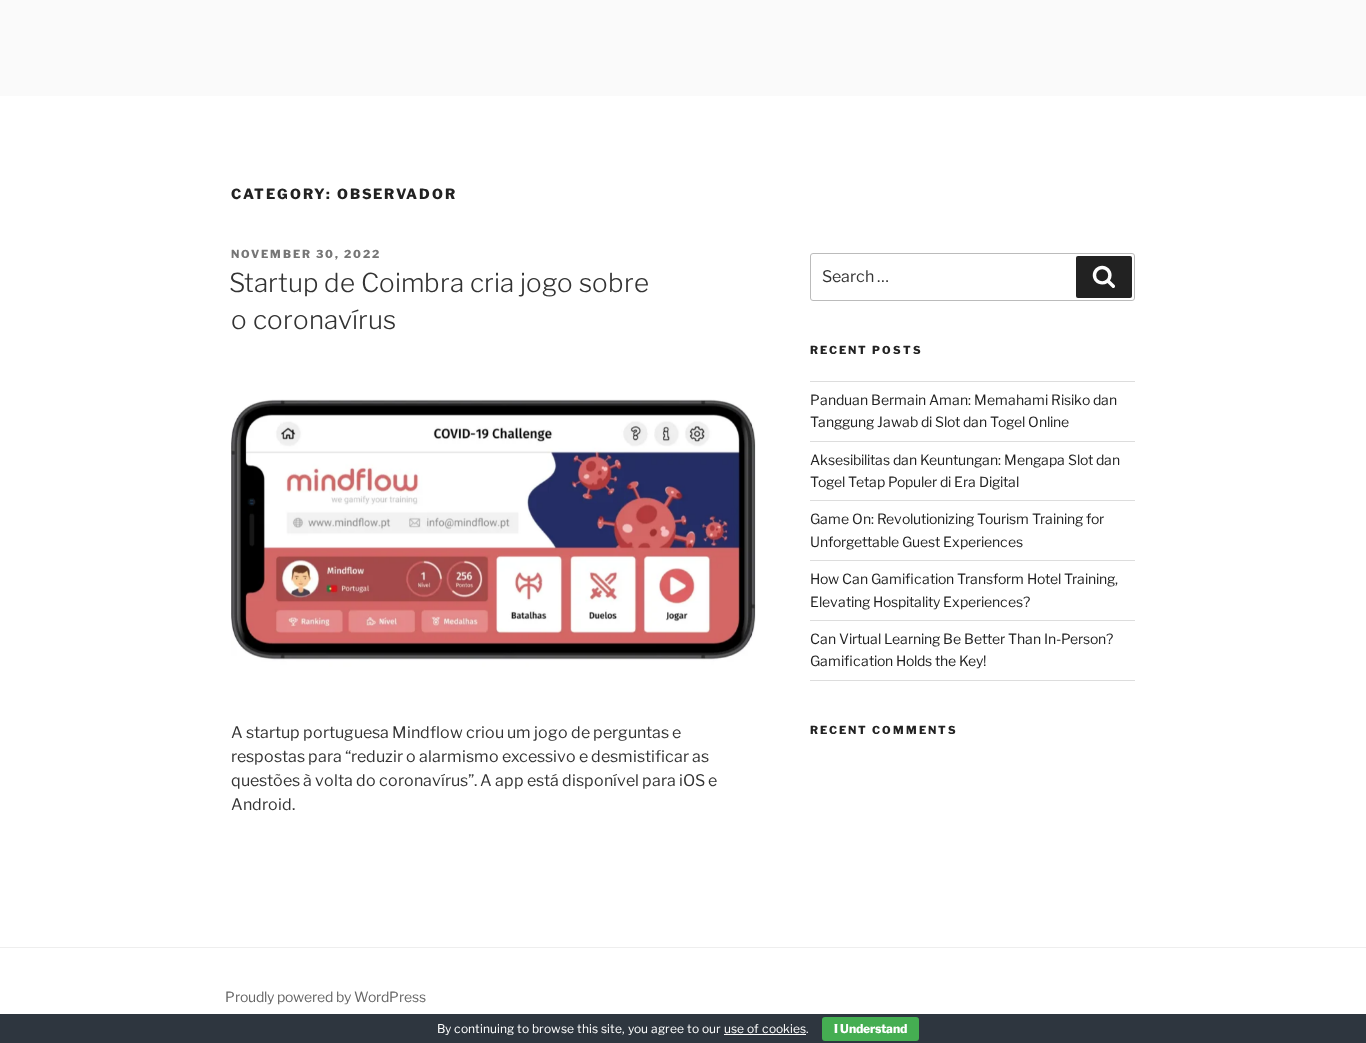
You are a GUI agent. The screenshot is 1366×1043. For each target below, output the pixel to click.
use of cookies (765, 1028)
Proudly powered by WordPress (325, 996)
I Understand (870, 1028)
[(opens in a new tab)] (493, 692)
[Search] (1104, 277)
